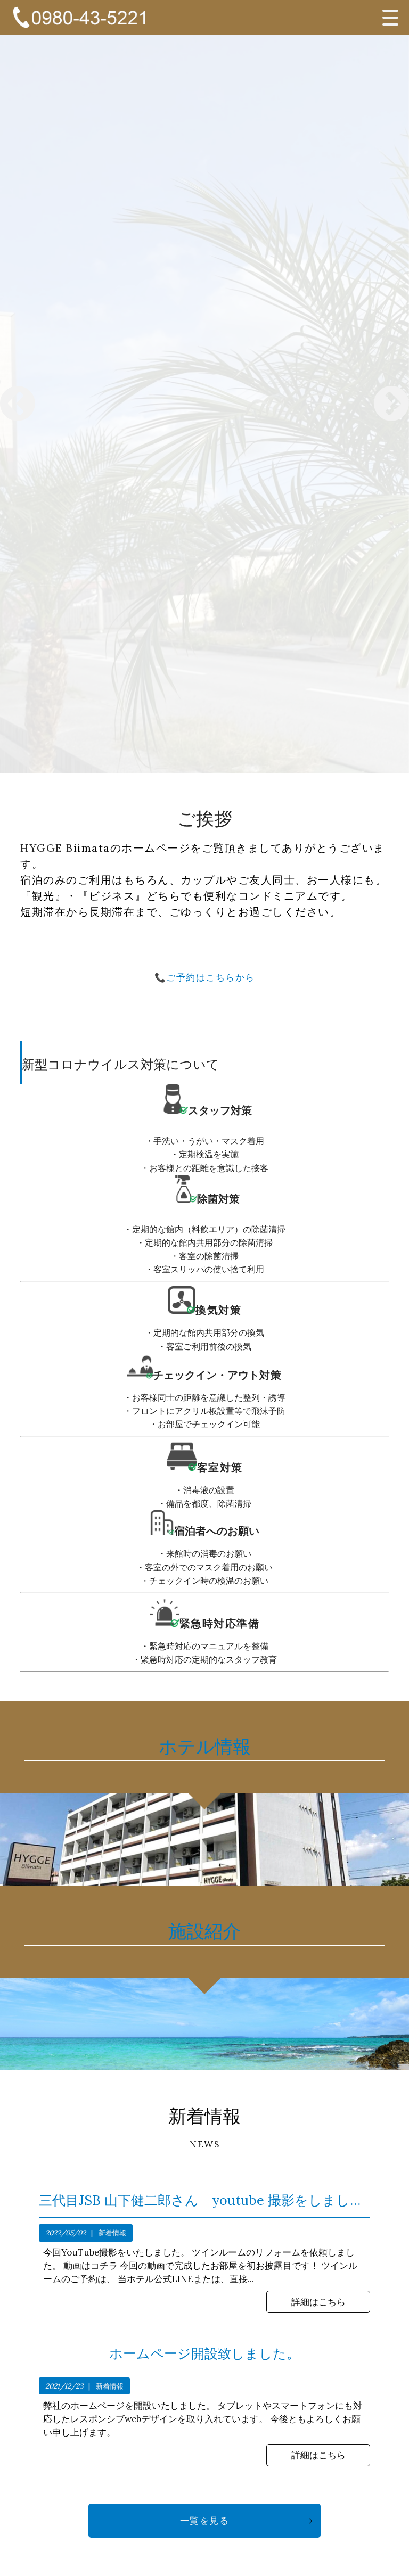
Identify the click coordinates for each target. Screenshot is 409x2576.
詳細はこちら (318, 2302)
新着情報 (112, 2233)
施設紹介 (204, 1931)
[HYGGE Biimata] (79, 17)
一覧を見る (205, 2521)
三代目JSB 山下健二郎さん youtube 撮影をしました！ (204, 2200)
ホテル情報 (205, 1746)
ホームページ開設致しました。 (204, 2354)
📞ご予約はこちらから (205, 977)
